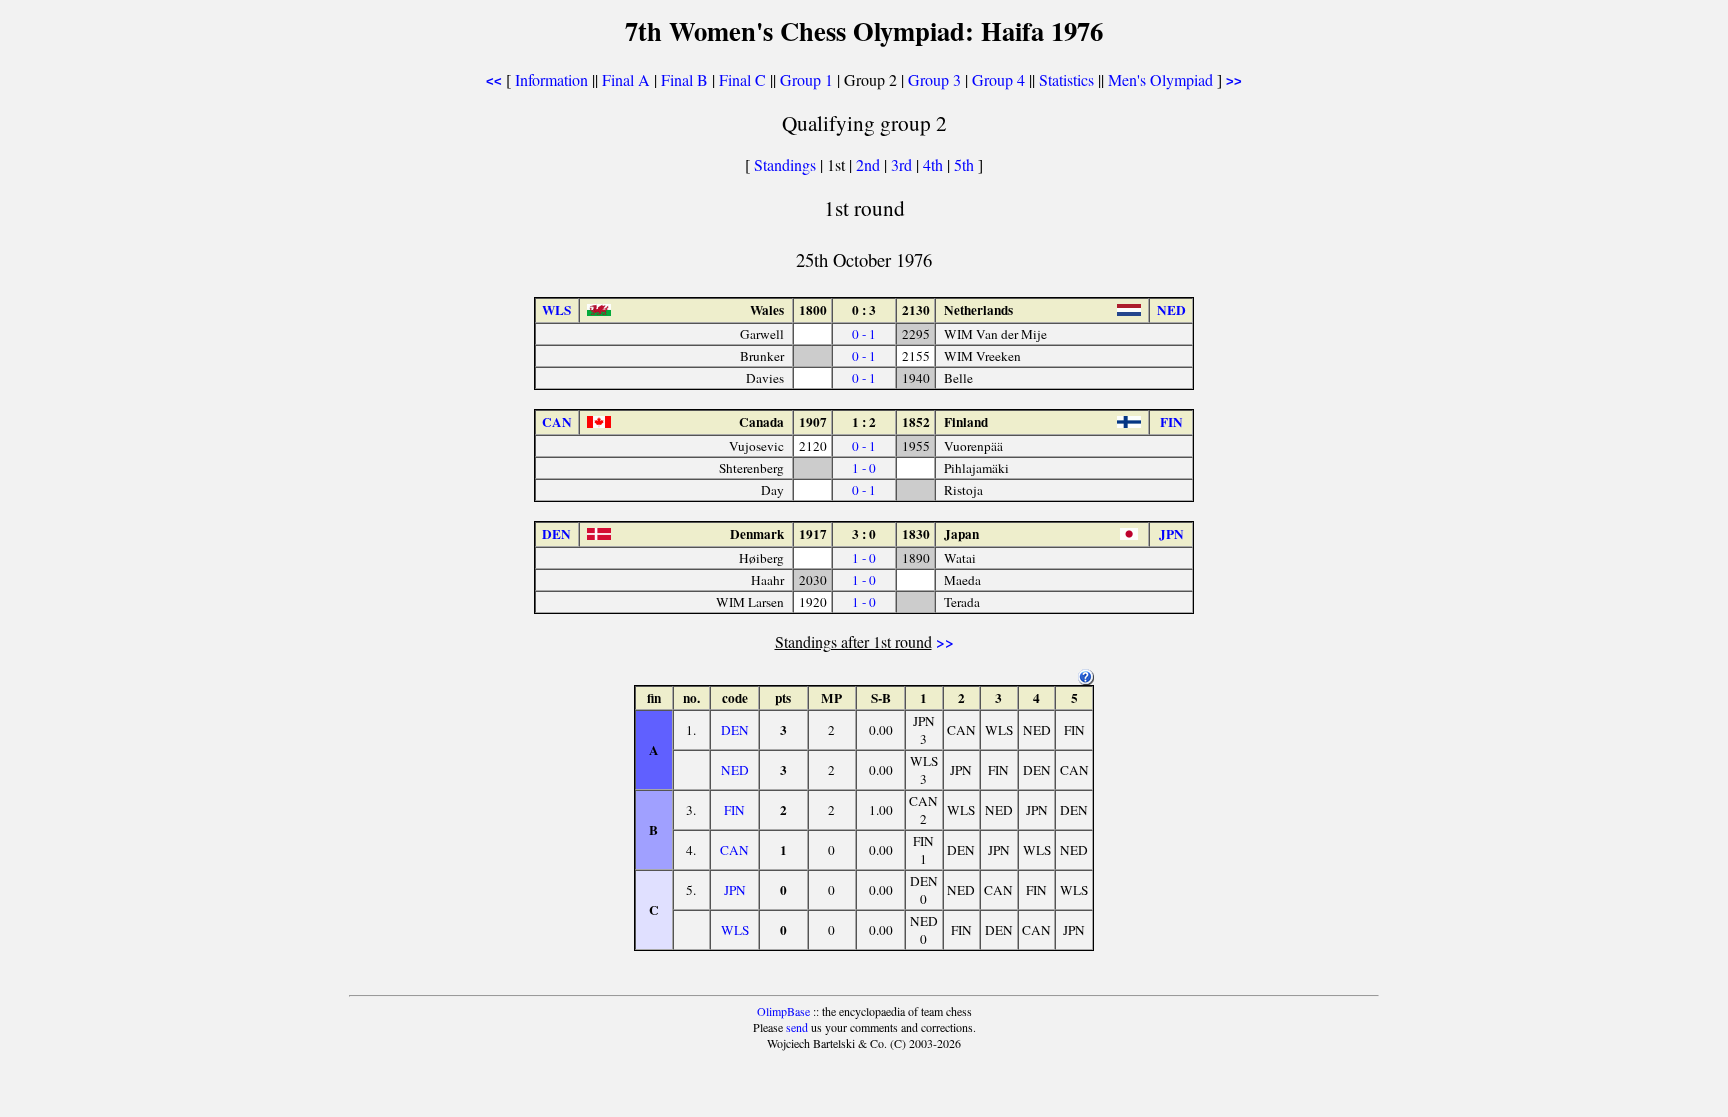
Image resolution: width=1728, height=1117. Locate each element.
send (797, 1027)
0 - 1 (864, 334)
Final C (742, 79)
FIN (734, 810)
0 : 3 (864, 310)
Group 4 (998, 79)
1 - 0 (864, 468)
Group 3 (934, 79)
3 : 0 (864, 534)
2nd (870, 164)
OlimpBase (783, 1011)
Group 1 (806, 79)
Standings (785, 164)
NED (735, 770)
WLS (735, 930)
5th (966, 164)
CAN (734, 850)
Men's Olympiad (1160, 79)
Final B (684, 79)
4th (935, 164)
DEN (735, 730)
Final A (626, 79)
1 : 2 (864, 422)
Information (551, 79)
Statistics (1066, 79)
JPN (735, 890)
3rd (903, 164)
